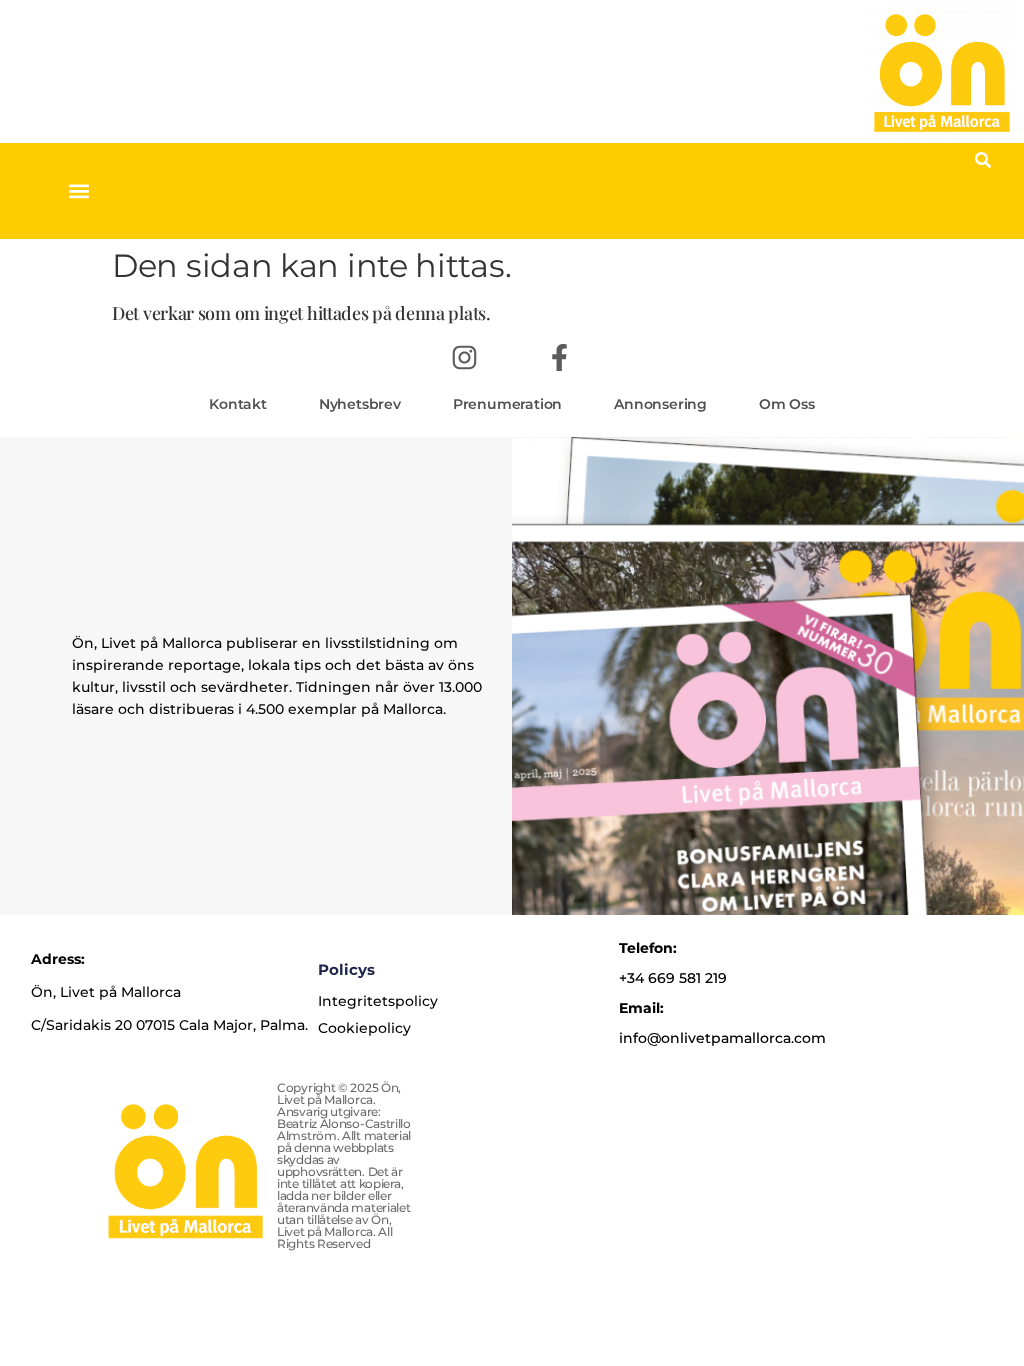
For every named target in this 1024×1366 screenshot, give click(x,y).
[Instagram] (464, 357)
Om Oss (787, 404)
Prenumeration (507, 404)
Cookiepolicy (364, 1028)
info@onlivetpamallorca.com (722, 1038)
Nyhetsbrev (360, 404)
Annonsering (660, 404)
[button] (78, 190)
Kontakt (238, 404)
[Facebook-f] (560, 357)
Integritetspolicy (378, 1001)
